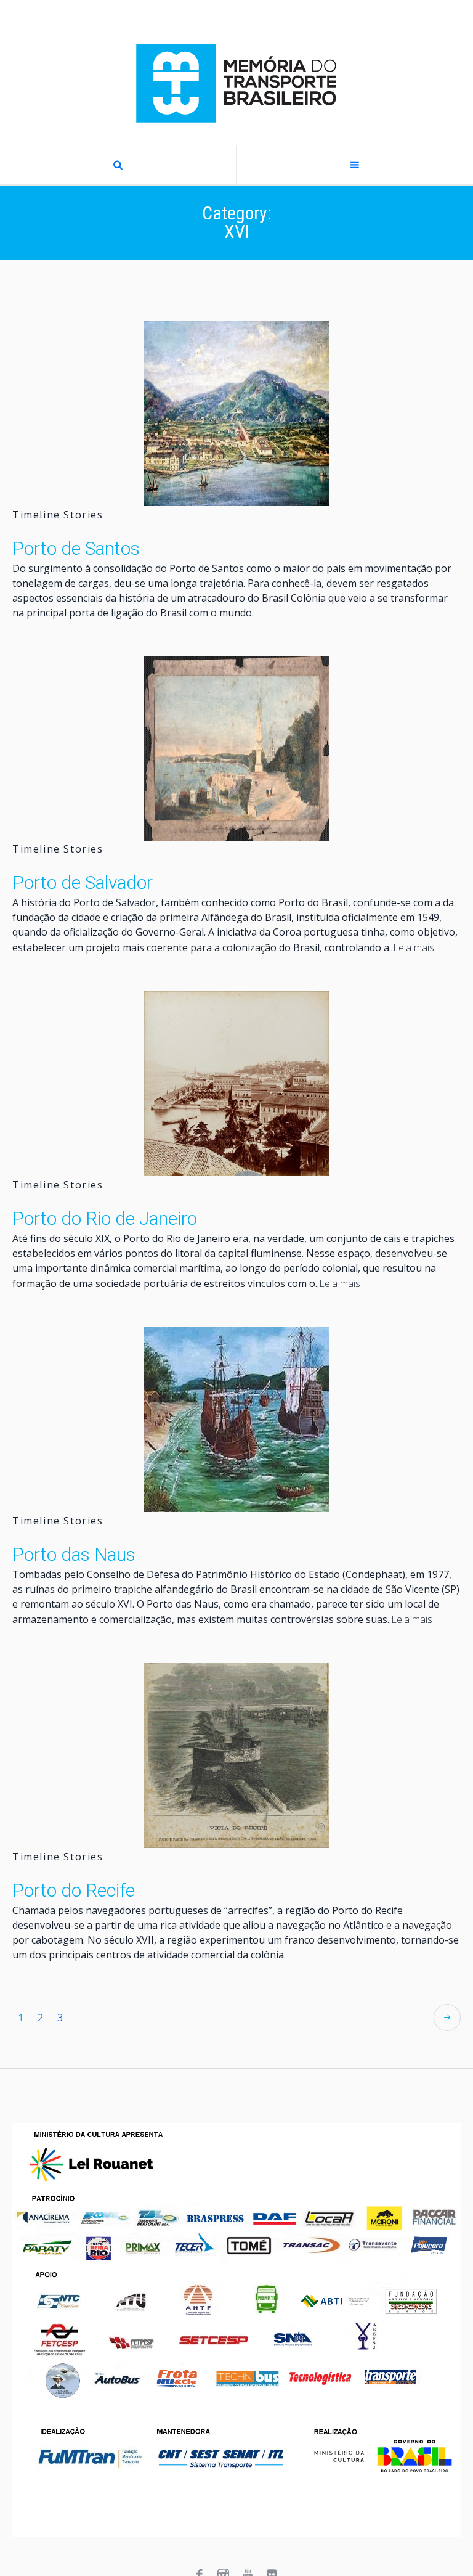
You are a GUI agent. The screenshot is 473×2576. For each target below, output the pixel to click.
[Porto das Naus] (236, 1420)
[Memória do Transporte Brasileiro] (236, 83)
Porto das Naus (74, 1554)
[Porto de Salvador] (236, 748)
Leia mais (414, 947)
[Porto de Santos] (236, 414)
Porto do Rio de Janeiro (105, 1218)
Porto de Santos (76, 548)
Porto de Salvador (83, 882)
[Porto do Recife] (236, 1756)
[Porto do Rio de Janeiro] (236, 1084)
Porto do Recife (74, 1890)
